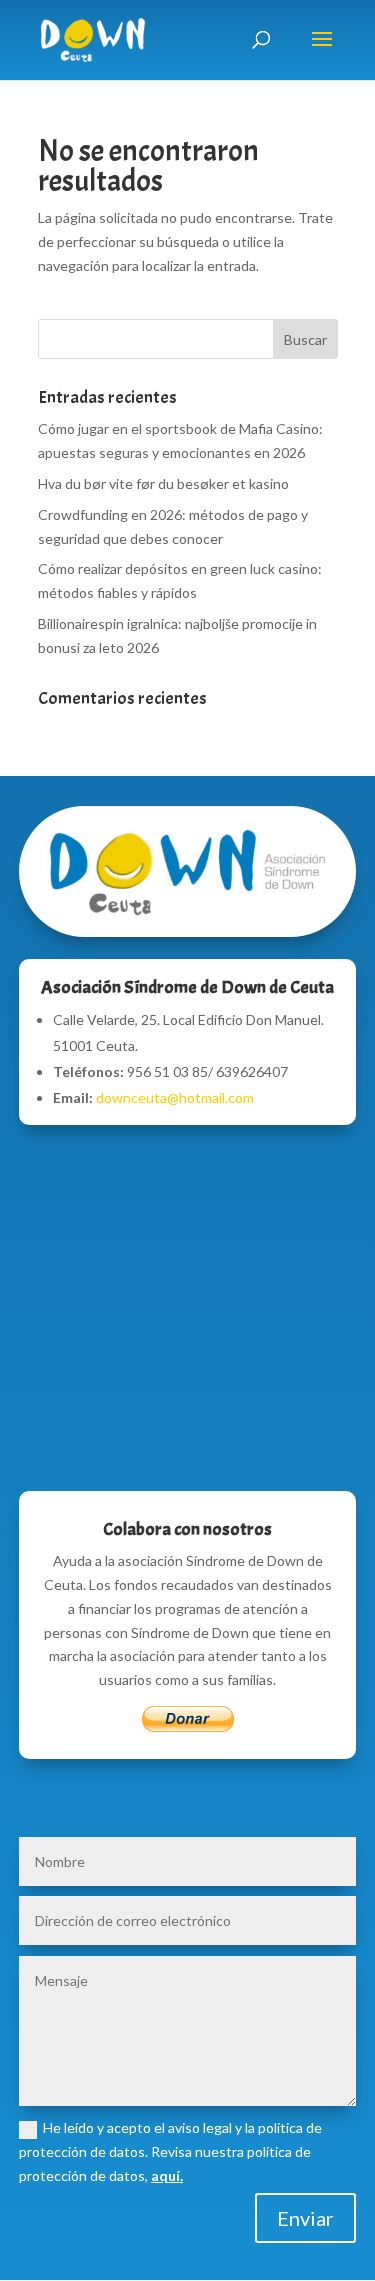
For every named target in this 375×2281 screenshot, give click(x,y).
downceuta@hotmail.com (175, 1097)
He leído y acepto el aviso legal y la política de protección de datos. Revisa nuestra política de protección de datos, (170, 2151)
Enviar (305, 2218)
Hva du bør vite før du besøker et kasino (163, 483)
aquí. (167, 2175)
